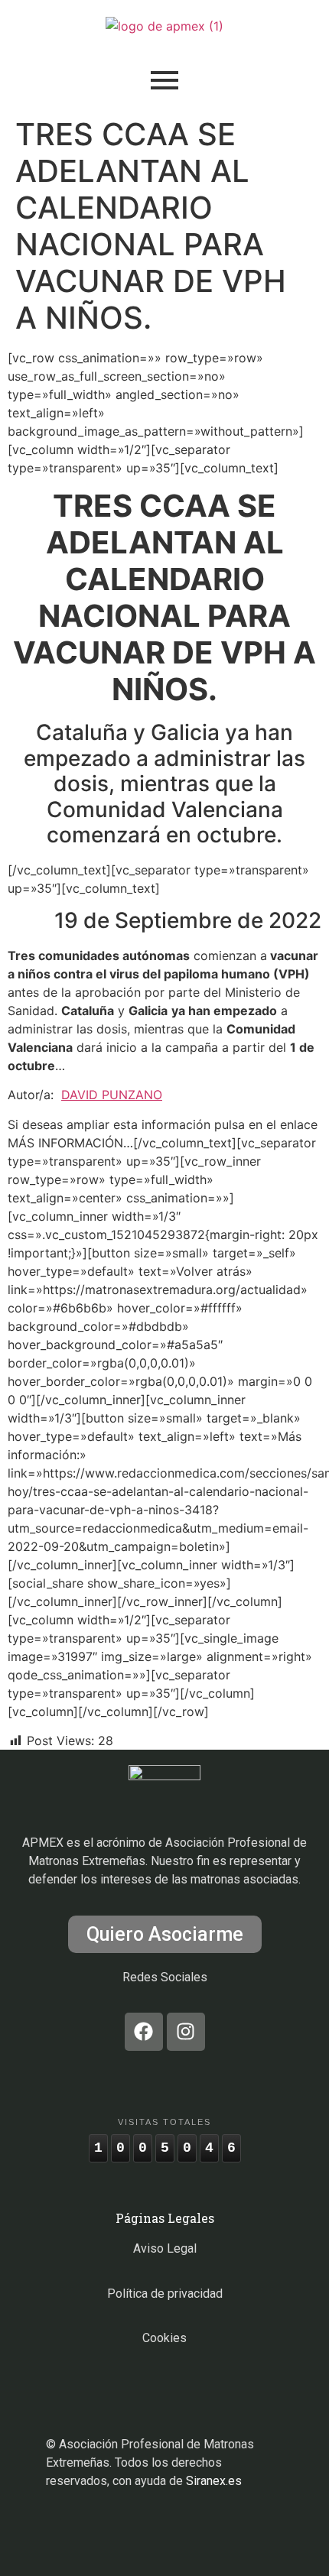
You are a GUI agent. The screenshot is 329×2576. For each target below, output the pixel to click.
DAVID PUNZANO (112, 1095)
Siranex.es (214, 2481)
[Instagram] (186, 2032)
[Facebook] (144, 2032)
